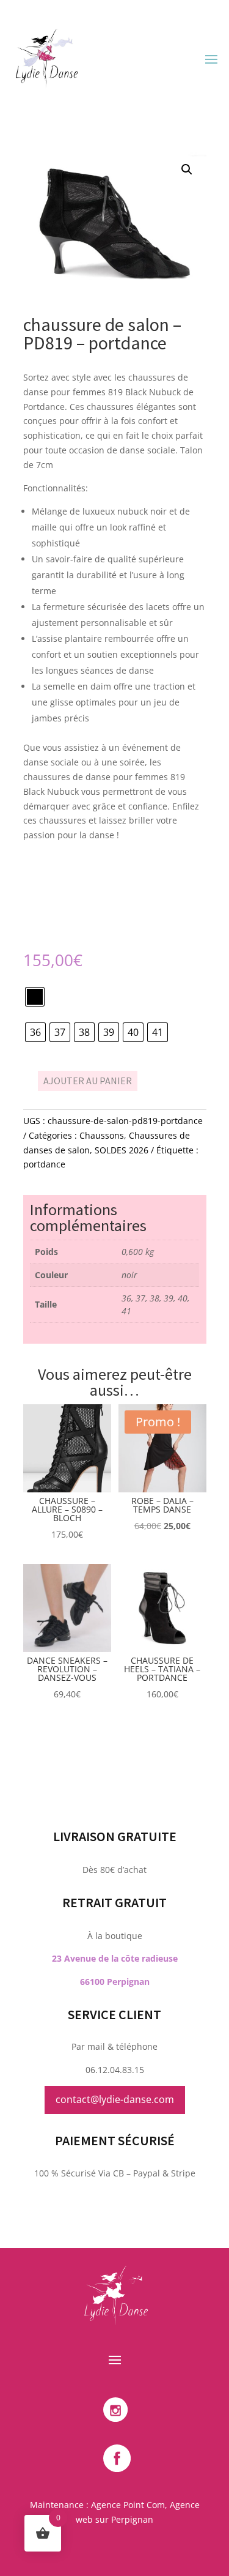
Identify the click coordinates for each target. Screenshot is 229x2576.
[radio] (35, 997)
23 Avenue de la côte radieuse (115, 1958)
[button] (187, 169)
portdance (44, 1164)
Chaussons (102, 1135)
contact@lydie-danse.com (115, 2099)
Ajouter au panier (88, 1081)
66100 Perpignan (115, 1982)
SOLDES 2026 (122, 1150)
